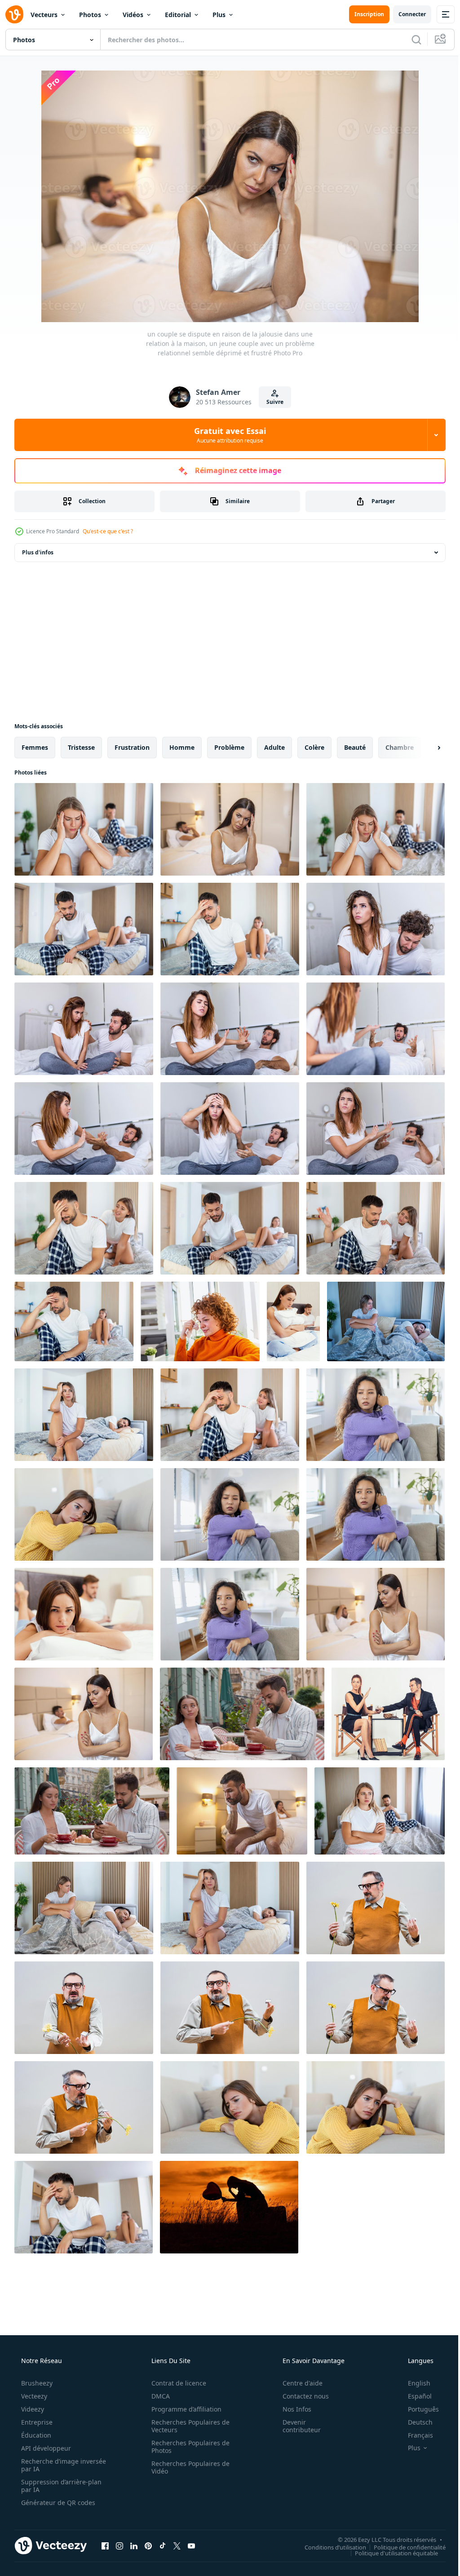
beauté (355, 747)
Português (418, 2409)
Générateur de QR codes (57, 2503)
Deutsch (414, 2422)
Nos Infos (291, 2409)
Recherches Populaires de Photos (187, 2447)
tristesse (81, 747)
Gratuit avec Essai (227, 435)
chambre (400, 747)
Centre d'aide (297, 2383)
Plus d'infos (38, 552)
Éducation (35, 2435)
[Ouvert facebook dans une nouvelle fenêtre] (105, 2545)
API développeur (45, 2448)
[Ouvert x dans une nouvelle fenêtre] (177, 2545)
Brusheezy (36, 2383)
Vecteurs (44, 15)
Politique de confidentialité (403, 2547)
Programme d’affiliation (183, 2409)
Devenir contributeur (296, 2426)
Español (414, 2396)
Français (415, 2435)
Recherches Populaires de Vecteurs (187, 2426)
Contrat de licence (176, 2383)
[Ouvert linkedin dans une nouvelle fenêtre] (134, 2545)
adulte (274, 747)
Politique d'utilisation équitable (390, 2553)
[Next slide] (425, 748)
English (413, 2383)
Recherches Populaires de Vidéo (187, 2467)
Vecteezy (33, 2396)
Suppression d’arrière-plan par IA (60, 2486)
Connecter (405, 14)
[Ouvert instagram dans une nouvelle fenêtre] (119, 2545)
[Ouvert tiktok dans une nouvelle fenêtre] (163, 2545)
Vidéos (133, 15)
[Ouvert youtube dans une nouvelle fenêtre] (191, 2545)
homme (182, 747)
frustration (132, 747)
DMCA (157, 2396)
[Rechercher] (410, 40)
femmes (35, 747)
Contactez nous (300, 2396)
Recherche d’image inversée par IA (49, 2465)
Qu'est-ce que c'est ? (108, 531)
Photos (90, 15)
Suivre (272, 402)
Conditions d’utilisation (329, 2547)
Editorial (178, 15)
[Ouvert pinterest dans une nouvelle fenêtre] (148, 2545)
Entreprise (36, 2422)
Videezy (32, 2409)
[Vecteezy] (14, 14)
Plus (219, 15)
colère (314, 747)
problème (229, 747)
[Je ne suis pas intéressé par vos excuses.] (388, 1714)
